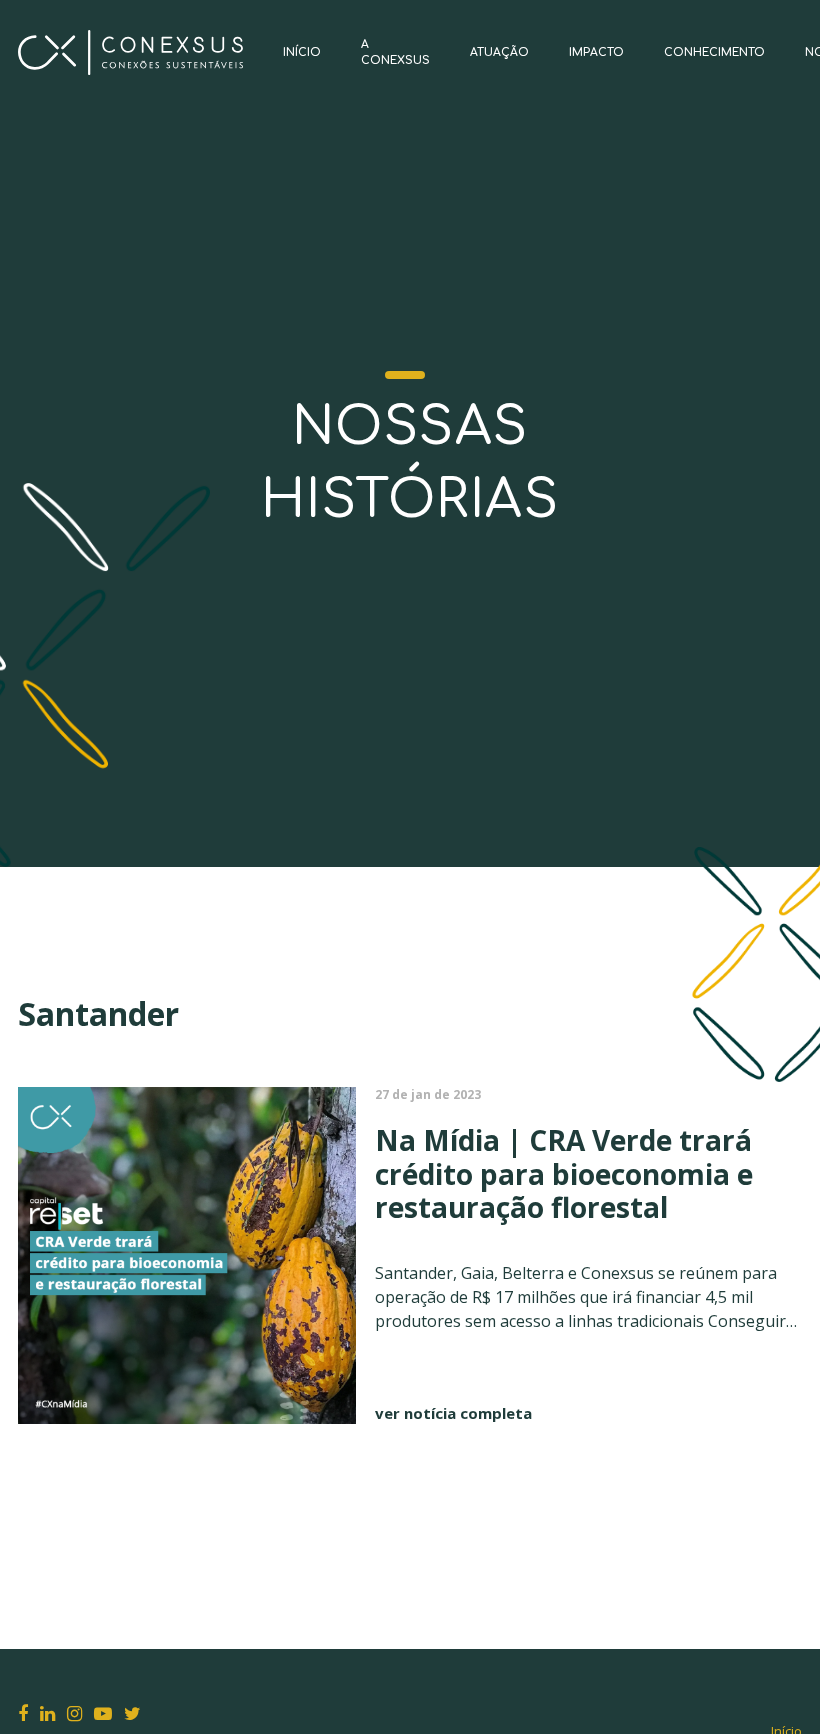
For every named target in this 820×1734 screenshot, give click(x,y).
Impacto (596, 52)
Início (302, 52)
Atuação (499, 52)
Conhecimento (714, 52)
